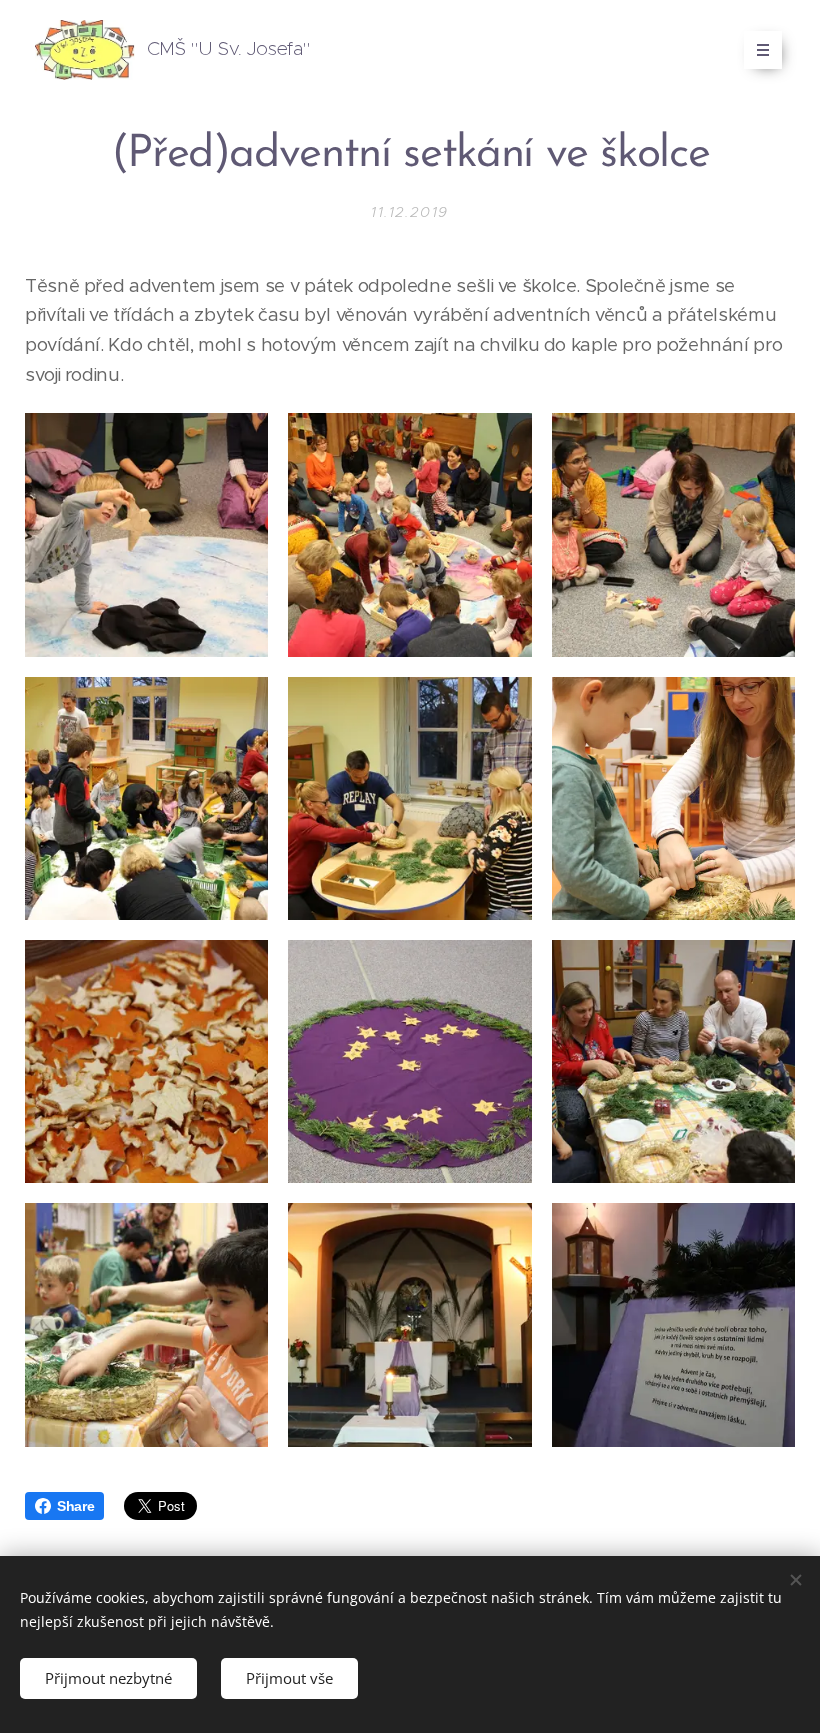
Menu (763, 50)
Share (75, 1506)
